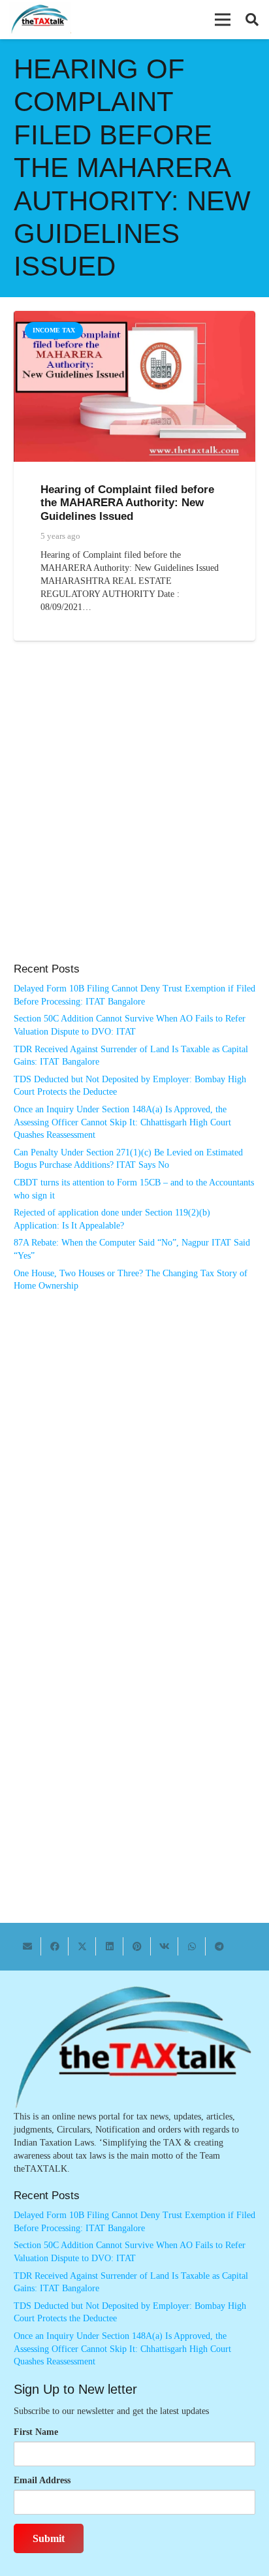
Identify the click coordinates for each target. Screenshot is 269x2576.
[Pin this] (137, 1946)
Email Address (42, 2480)
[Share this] (55, 1946)
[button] (223, 20)
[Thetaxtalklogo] (40, 20)
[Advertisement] (134, 815)
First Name (36, 2432)
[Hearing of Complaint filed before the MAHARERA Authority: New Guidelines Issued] (134, 317)
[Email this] (27, 1946)
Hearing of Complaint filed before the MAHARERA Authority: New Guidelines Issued (127, 503)
